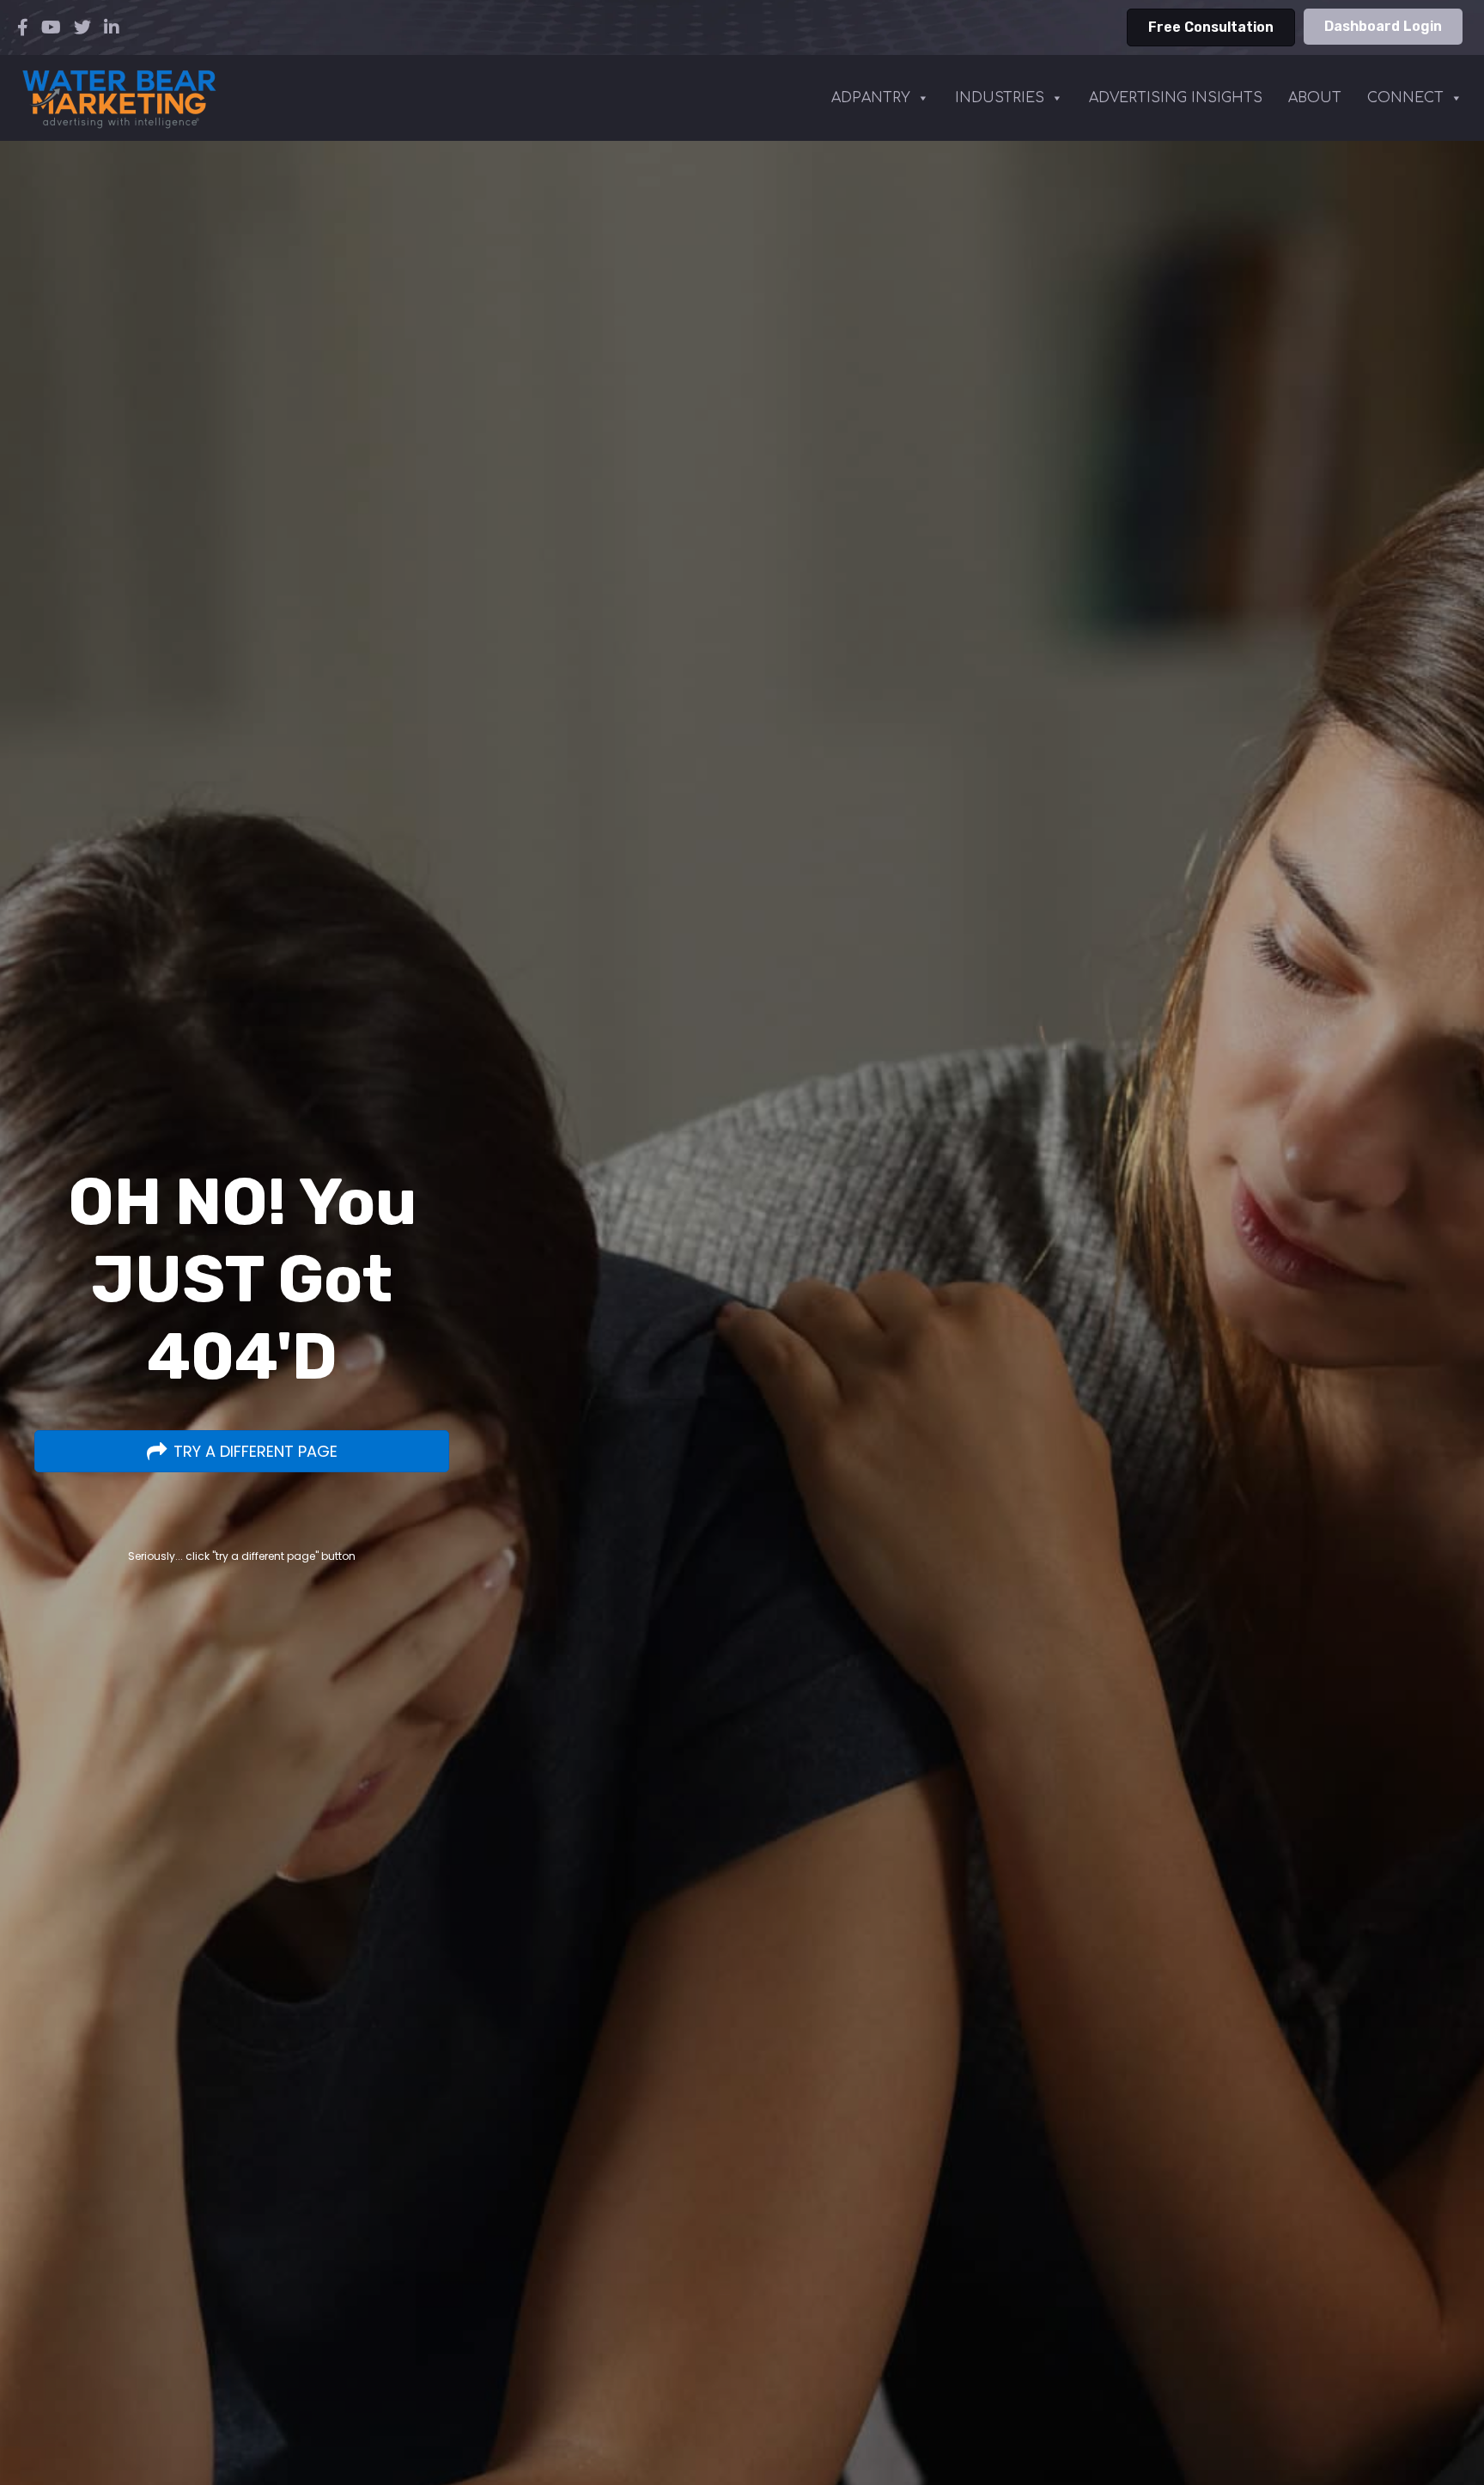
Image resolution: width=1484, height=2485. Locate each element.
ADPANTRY (871, 98)
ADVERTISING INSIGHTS (1176, 98)
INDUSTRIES (1000, 98)
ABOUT (1315, 98)
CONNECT (1405, 98)
